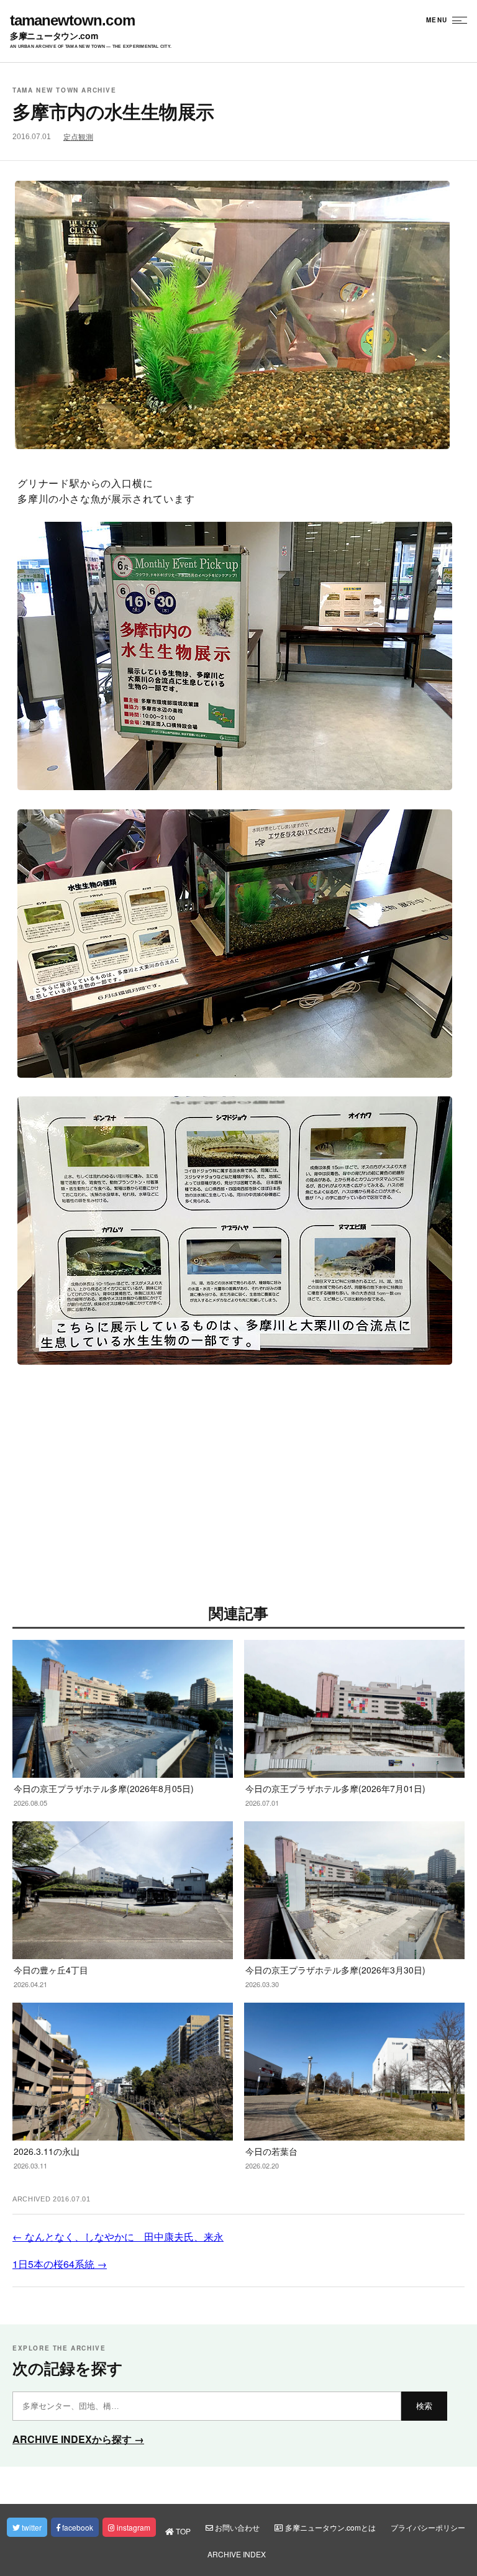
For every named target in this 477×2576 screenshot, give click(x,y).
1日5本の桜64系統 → (60, 2264)
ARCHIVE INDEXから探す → (78, 2439)
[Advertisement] (238, 1490)
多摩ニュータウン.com (54, 35)
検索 (424, 2406)
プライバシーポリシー (428, 2527)
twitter (31, 2527)
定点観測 (78, 137)
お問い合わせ (236, 2527)
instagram (133, 2527)
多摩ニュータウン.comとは (329, 2527)
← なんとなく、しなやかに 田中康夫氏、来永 (118, 2237)
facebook (77, 2527)
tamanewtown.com (72, 20)
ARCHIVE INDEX (237, 2554)
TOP (182, 2531)
